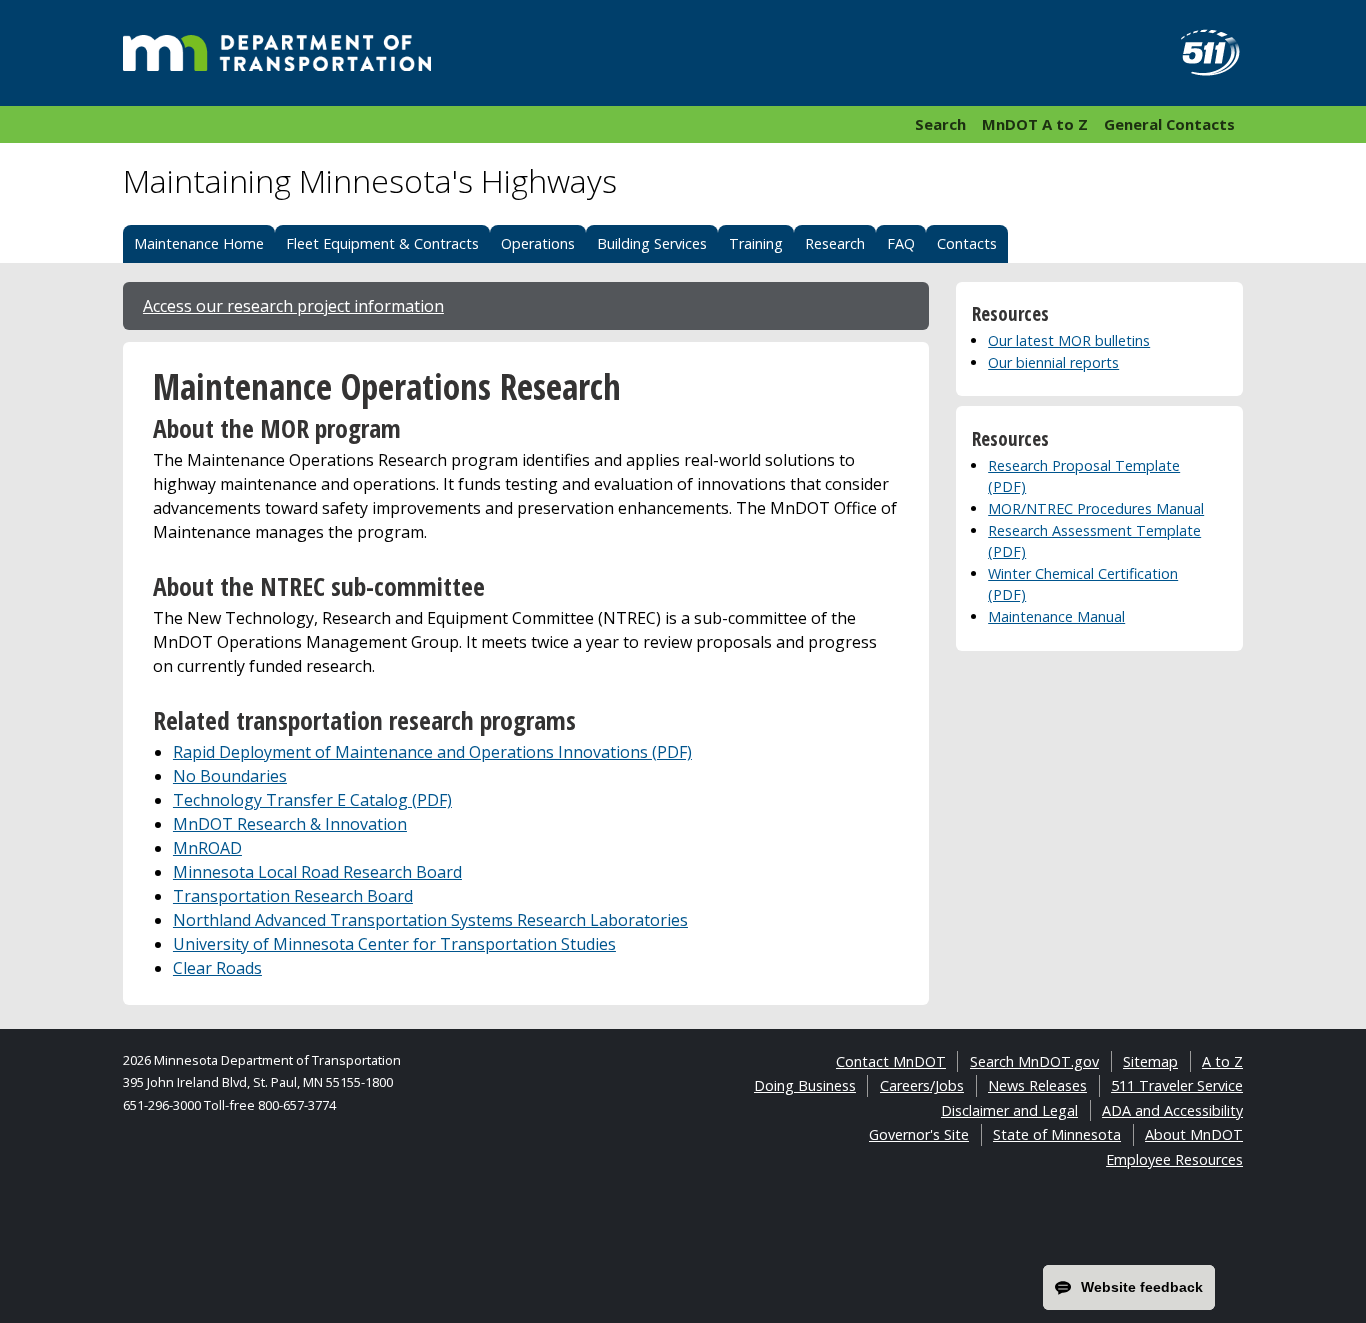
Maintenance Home (199, 243)
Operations (538, 243)
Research (835, 243)
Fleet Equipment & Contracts (382, 243)
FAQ (901, 243)
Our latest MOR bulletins (1069, 340)
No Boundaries (230, 776)
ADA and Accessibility (1172, 1110)
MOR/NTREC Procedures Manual (1096, 508)
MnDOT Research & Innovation (290, 824)
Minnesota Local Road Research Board (317, 872)
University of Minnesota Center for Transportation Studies (394, 944)
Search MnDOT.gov (1034, 1061)
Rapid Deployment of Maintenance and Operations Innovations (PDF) (432, 752)
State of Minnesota (1057, 1134)
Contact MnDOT (891, 1061)
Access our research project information (293, 306)
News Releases (1037, 1085)
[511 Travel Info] (1199, 53)
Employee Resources (1174, 1159)
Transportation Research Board (293, 896)
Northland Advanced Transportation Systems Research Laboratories (430, 920)
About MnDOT (1194, 1134)
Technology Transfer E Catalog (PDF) (312, 800)
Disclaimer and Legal (1009, 1110)
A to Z (1222, 1061)
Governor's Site (919, 1134)
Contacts (967, 243)
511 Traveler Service (1177, 1085)
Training (756, 243)
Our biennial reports (1053, 362)
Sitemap (1150, 1061)
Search (940, 124)
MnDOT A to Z (1035, 124)
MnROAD (207, 848)
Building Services (652, 243)
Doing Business (805, 1085)
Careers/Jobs (922, 1085)
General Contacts (1169, 124)
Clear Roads (217, 968)
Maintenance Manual (1056, 616)
